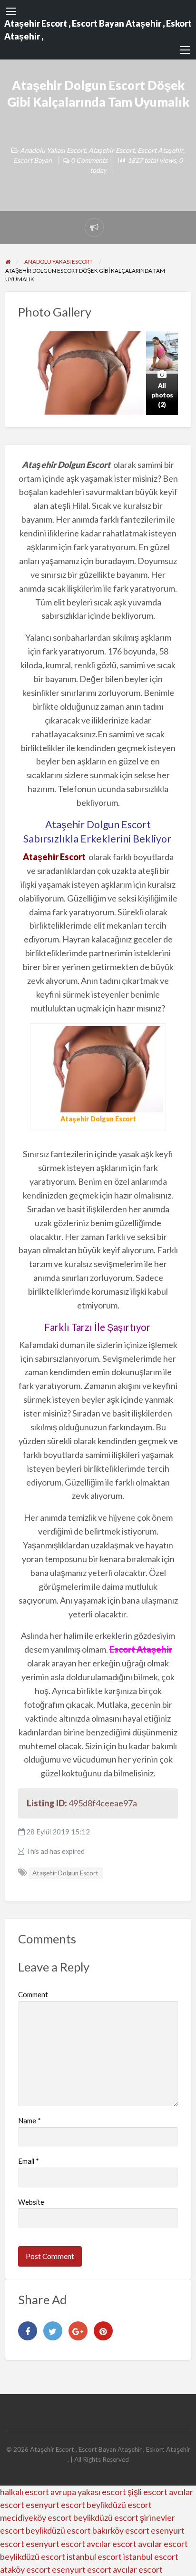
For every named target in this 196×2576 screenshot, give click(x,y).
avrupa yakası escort (88, 2492)
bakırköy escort (121, 2530)
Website (31, 2202)
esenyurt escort (55, 2505)
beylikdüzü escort (119, 2505)
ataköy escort (25, 2569)
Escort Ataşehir (160, 150)
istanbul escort (94, 2556)
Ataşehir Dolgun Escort (65, 1873)
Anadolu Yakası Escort (53, 150)
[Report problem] (94, 228)
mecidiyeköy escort (36, 2517)
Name (29, 2120)
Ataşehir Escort (112, 150)
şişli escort (147, 2492)
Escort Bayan (33, 160)
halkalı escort (24, 2492)
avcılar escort (112, 2544)
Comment (33, 1994)
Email (29, 2161)
